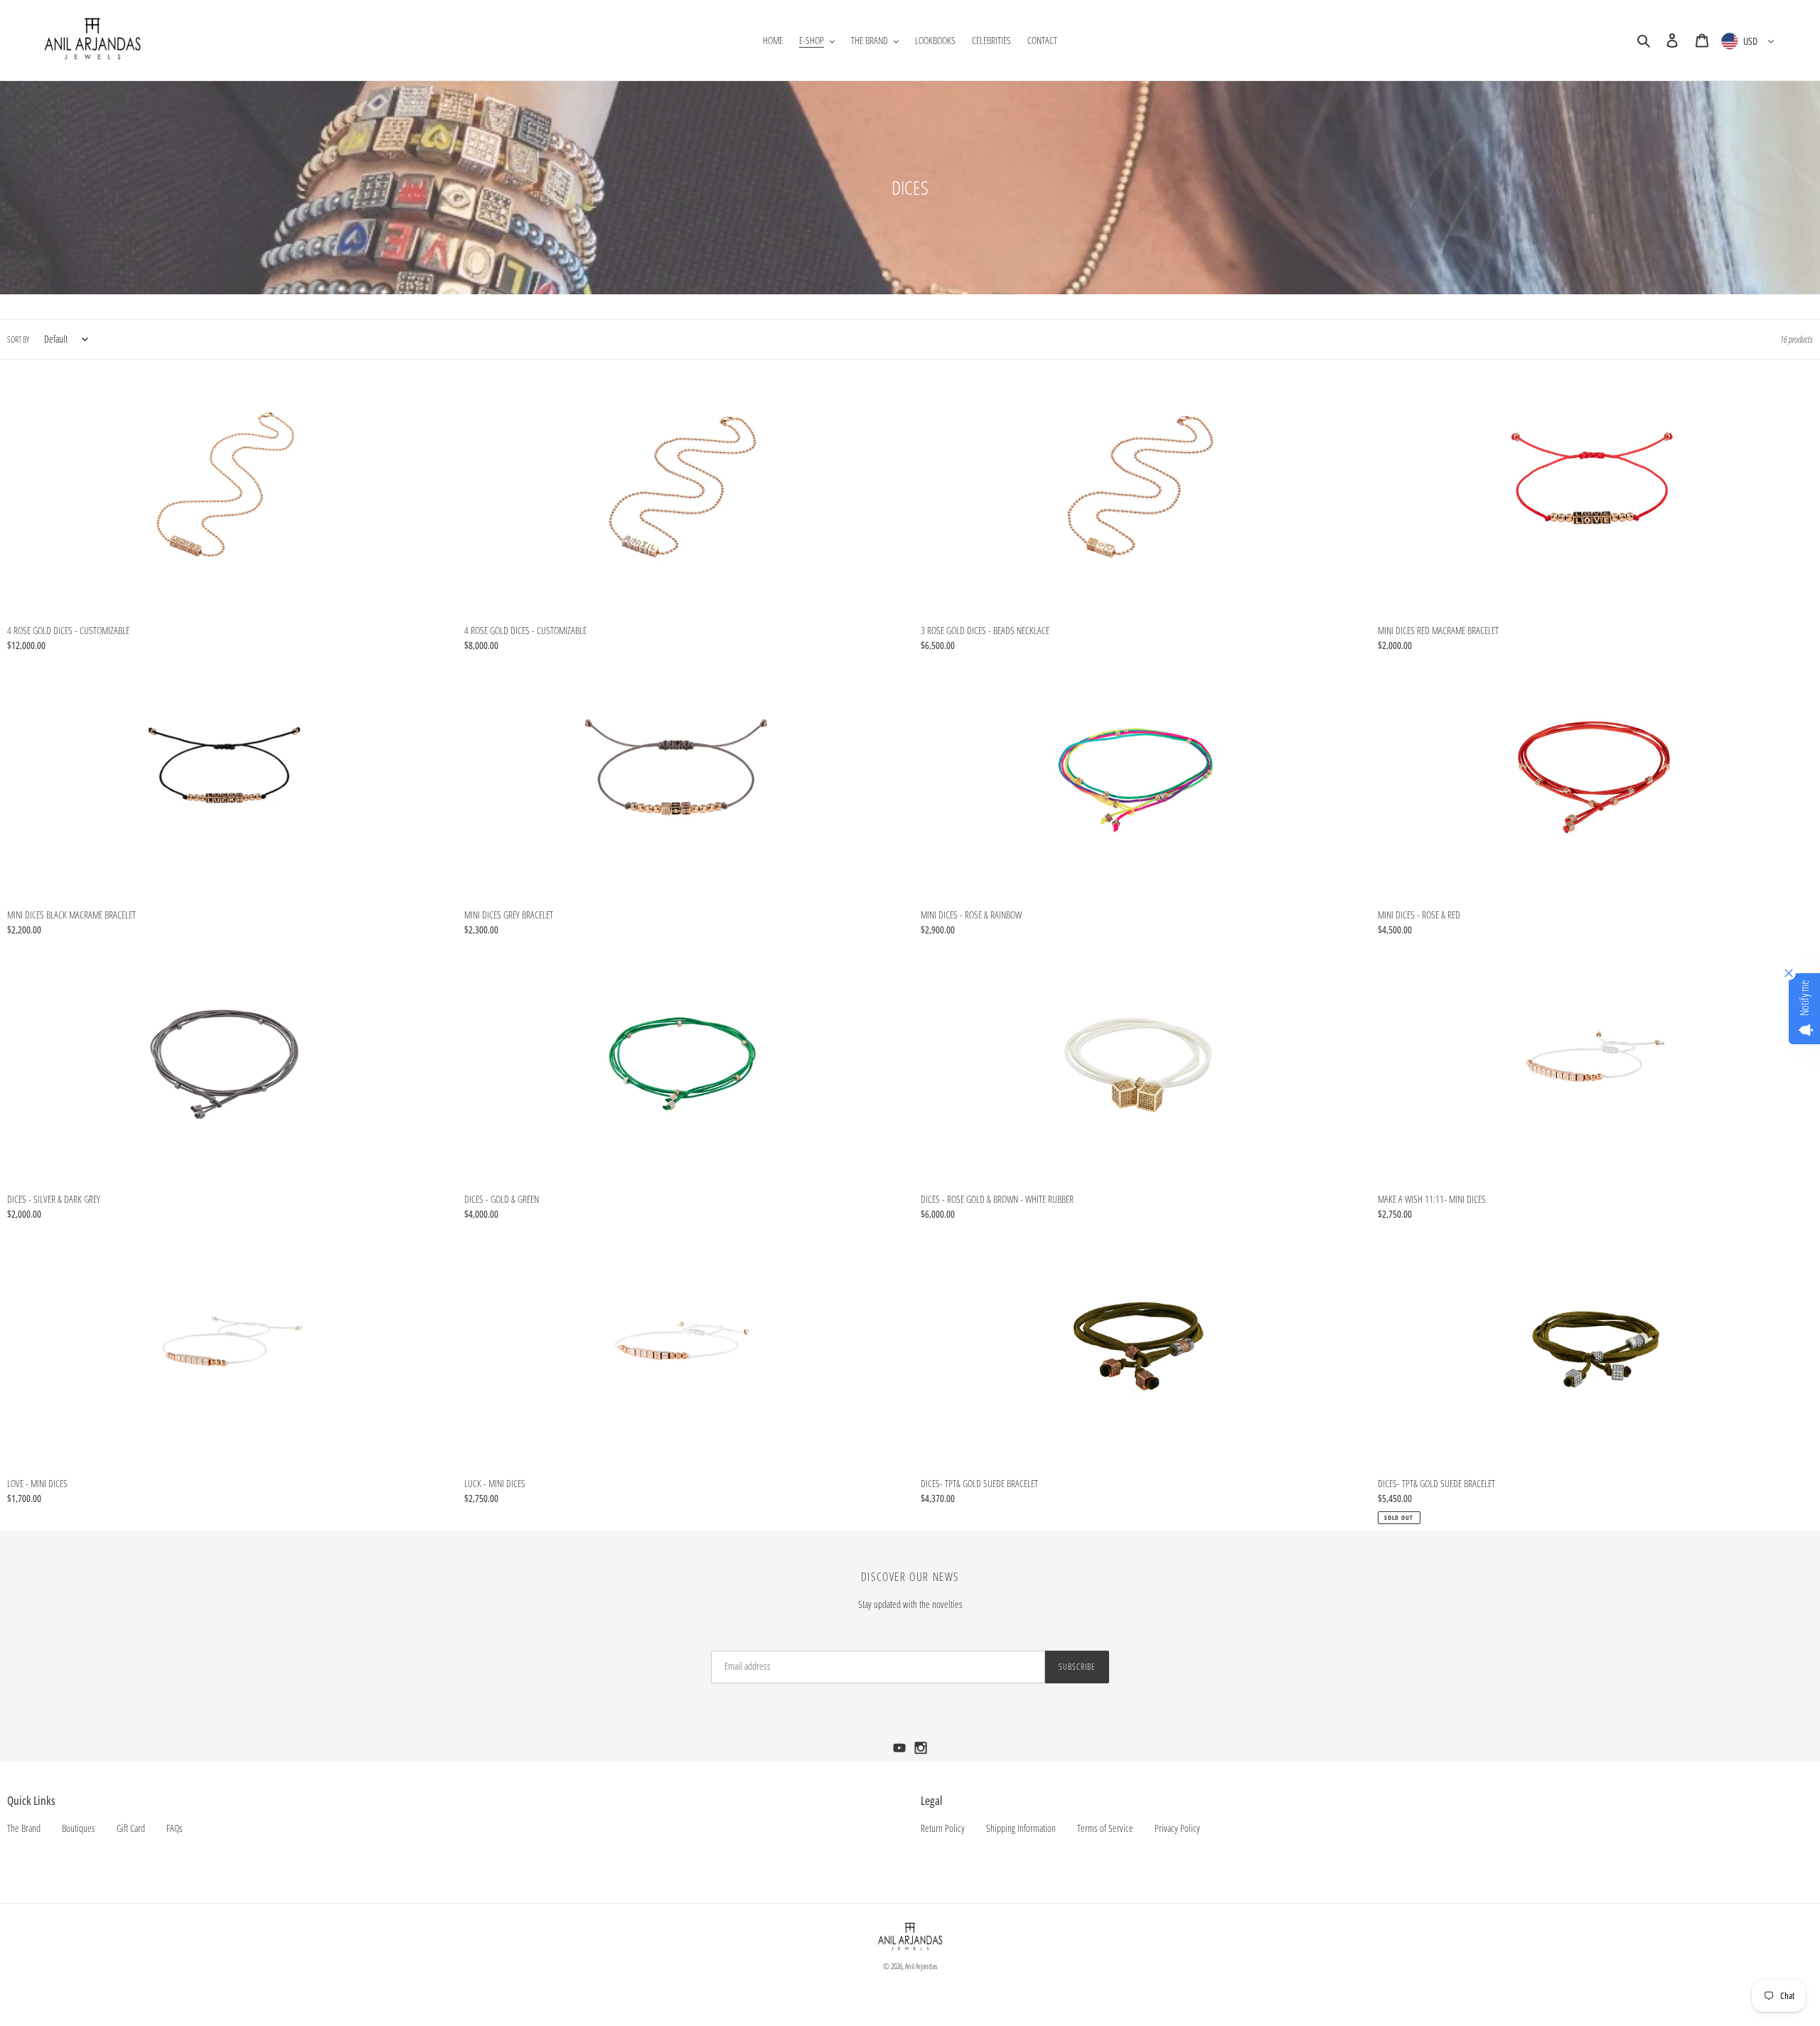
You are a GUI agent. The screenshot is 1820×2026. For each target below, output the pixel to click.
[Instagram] (921, 1752)
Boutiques (79, 1828)
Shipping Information (1021, 1828)
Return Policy (943, 1828)
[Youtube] (901, 1752)
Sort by (18, 339)
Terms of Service (1105, 1828)
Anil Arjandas (921, 1966)
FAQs (175, 1828)
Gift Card (131, 1828)
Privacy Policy (1177, 1828)
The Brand (24, 1828)
